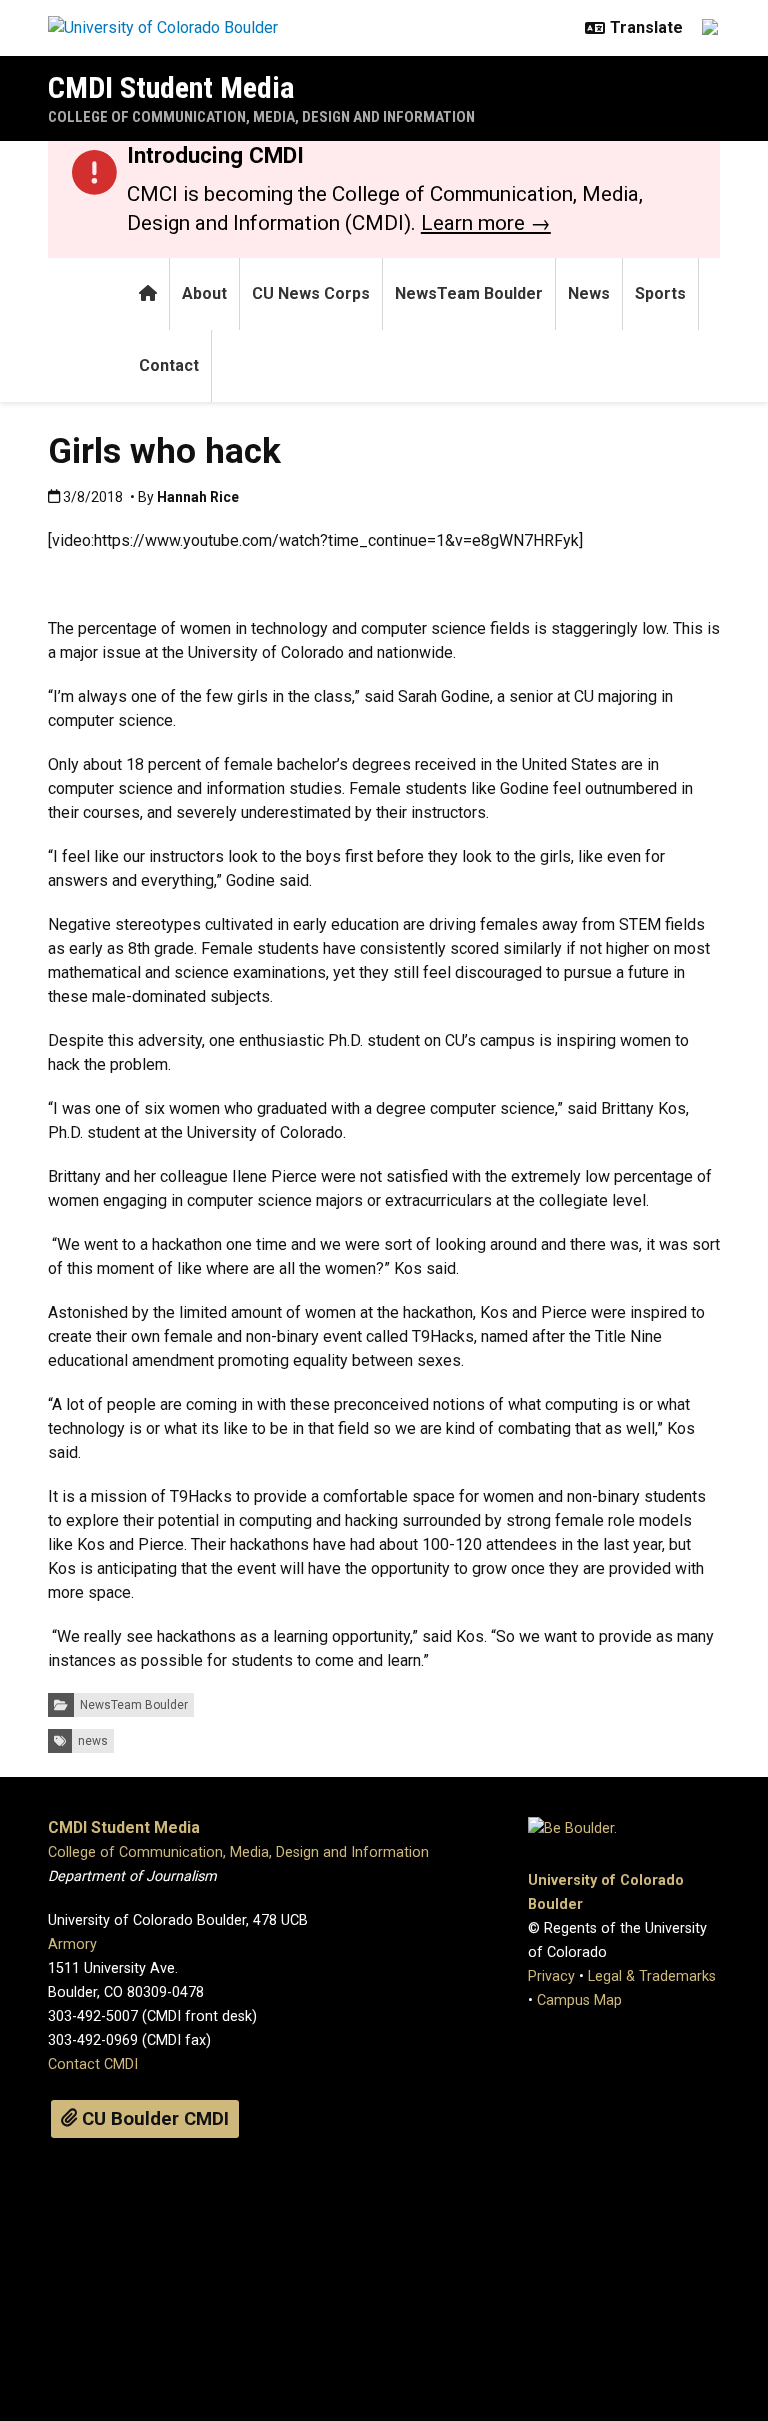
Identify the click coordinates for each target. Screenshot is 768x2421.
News (589, 293)
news (93, 1741)
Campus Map (579, 2000)
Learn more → (486, 223)
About (204, 293)
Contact (169, 365)
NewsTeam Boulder (469, 293)
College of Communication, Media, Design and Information (261, 117)
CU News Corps (311, 293)
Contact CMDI (93, 2064)
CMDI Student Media (171, 87)
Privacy (551, 1976)
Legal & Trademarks (652, 1976)
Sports (660, 293)
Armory (72, 1944)
